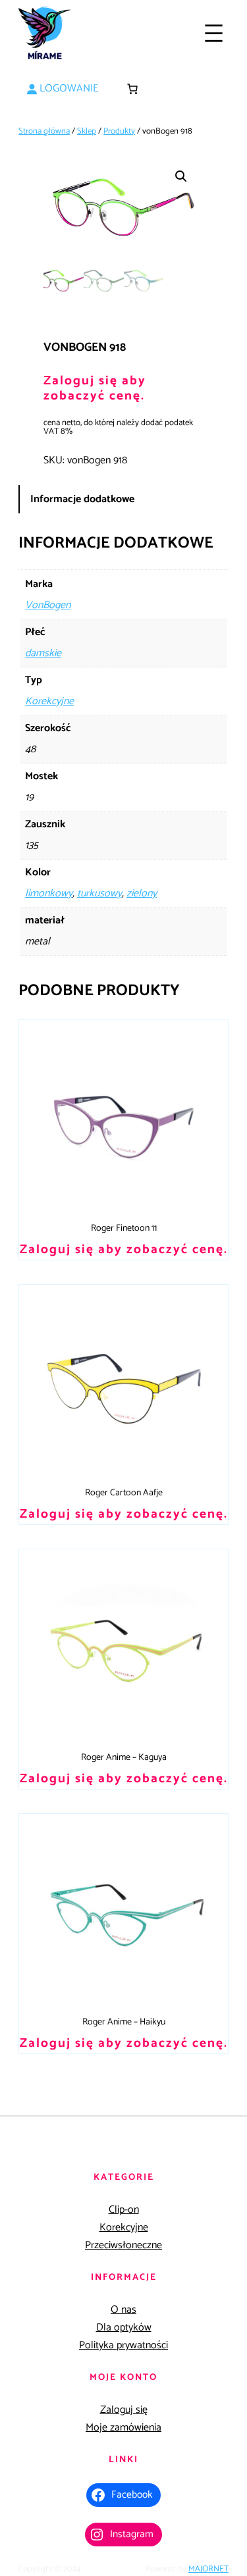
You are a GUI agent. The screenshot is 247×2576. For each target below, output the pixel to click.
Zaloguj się (124, 2410)
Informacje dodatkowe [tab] (82, 499)
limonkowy (49, 893)
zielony (142, 893)
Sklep (87, 131)
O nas (123, 2310)
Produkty (119, 131)
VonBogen (48, 605)
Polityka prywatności (123, 2345)
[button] (181, 176)
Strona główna (44, 131)
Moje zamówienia (123, 2428)
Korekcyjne (49, 701)
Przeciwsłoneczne (123, 2245)
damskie (43, 653)
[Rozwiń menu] (214, 33)
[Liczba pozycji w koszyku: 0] (132, 89)
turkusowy (99, 893)
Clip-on (124, 2210)
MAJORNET (208, 2569)
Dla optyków (124, 2328)
